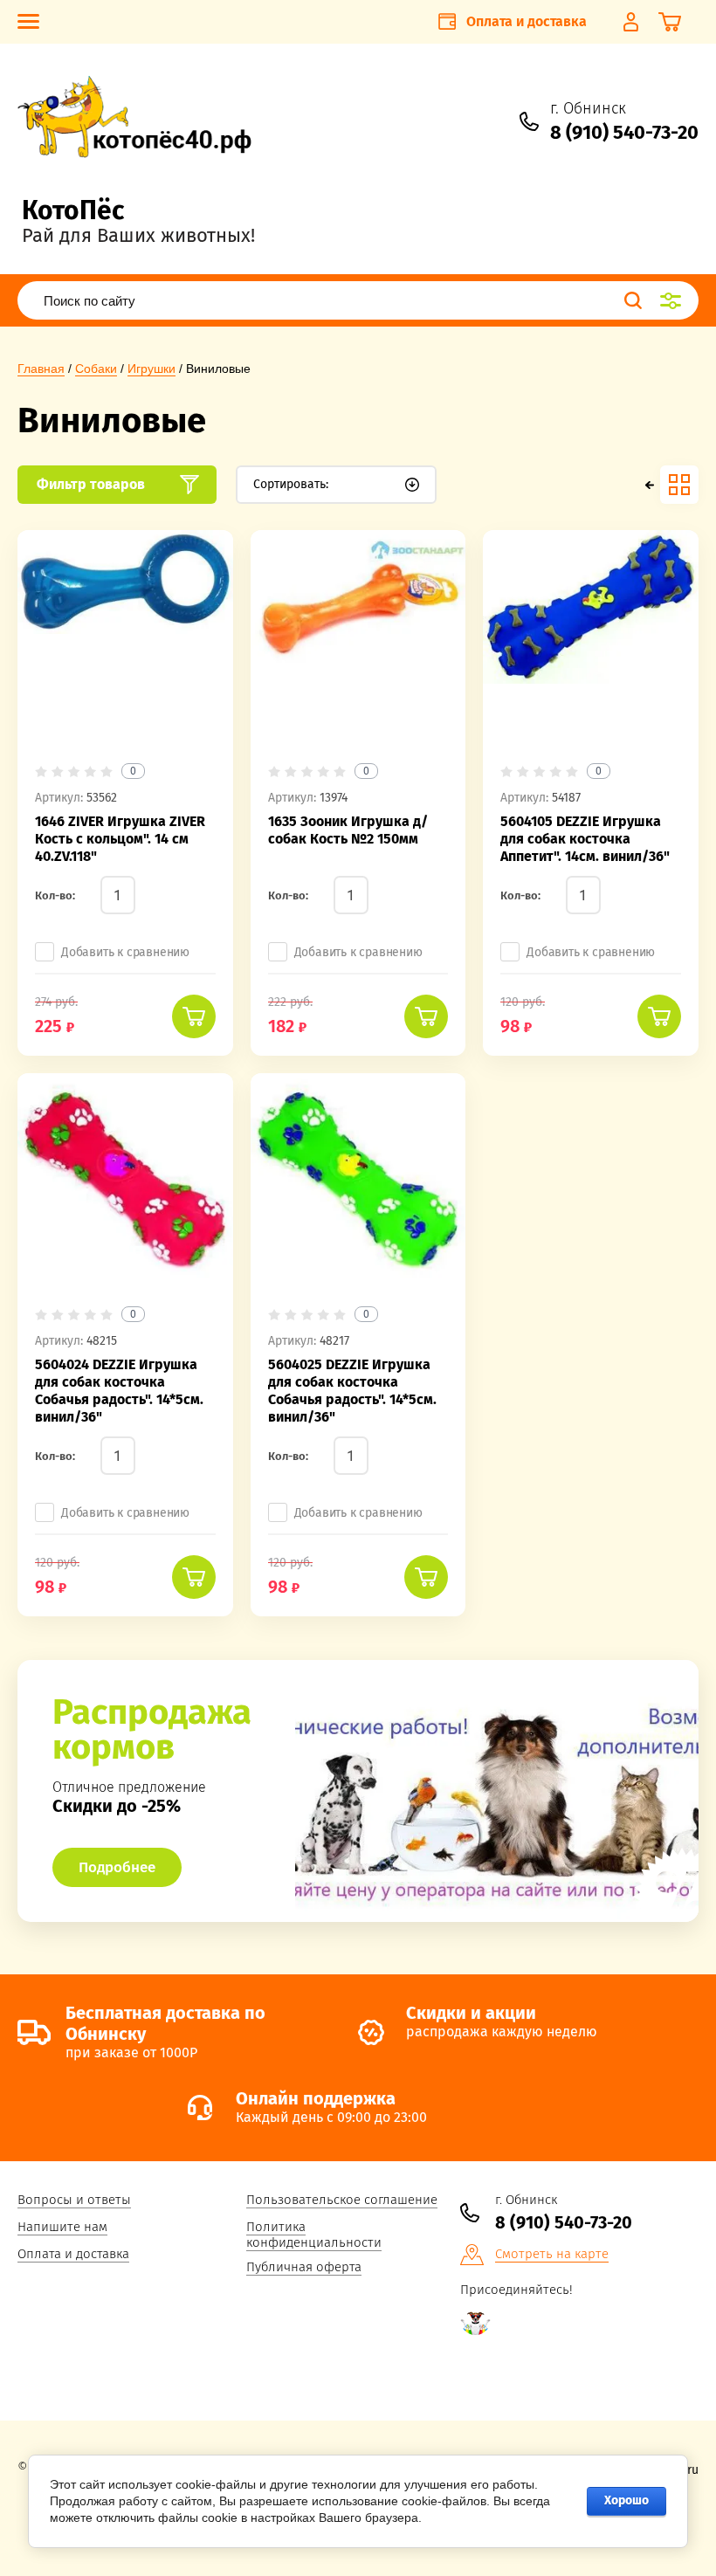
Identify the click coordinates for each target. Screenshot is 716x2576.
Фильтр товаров (91, 484)
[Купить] (194, 1016)
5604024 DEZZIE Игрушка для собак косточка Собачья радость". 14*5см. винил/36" (119, 1391)
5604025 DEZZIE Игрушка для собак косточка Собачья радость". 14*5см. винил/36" (352, 1391)
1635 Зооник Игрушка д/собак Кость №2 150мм (348, 830)
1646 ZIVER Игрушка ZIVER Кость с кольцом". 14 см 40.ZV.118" (120, 839)
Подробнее (117, 1867)
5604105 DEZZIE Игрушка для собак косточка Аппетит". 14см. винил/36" (585, 839)
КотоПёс (73, 210)
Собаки (96, 368)
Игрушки (151, 368)
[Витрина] (679, 485)
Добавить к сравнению (125, 952)
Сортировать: (291, 484)
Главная (41, 368)
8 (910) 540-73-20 (624, 132)
